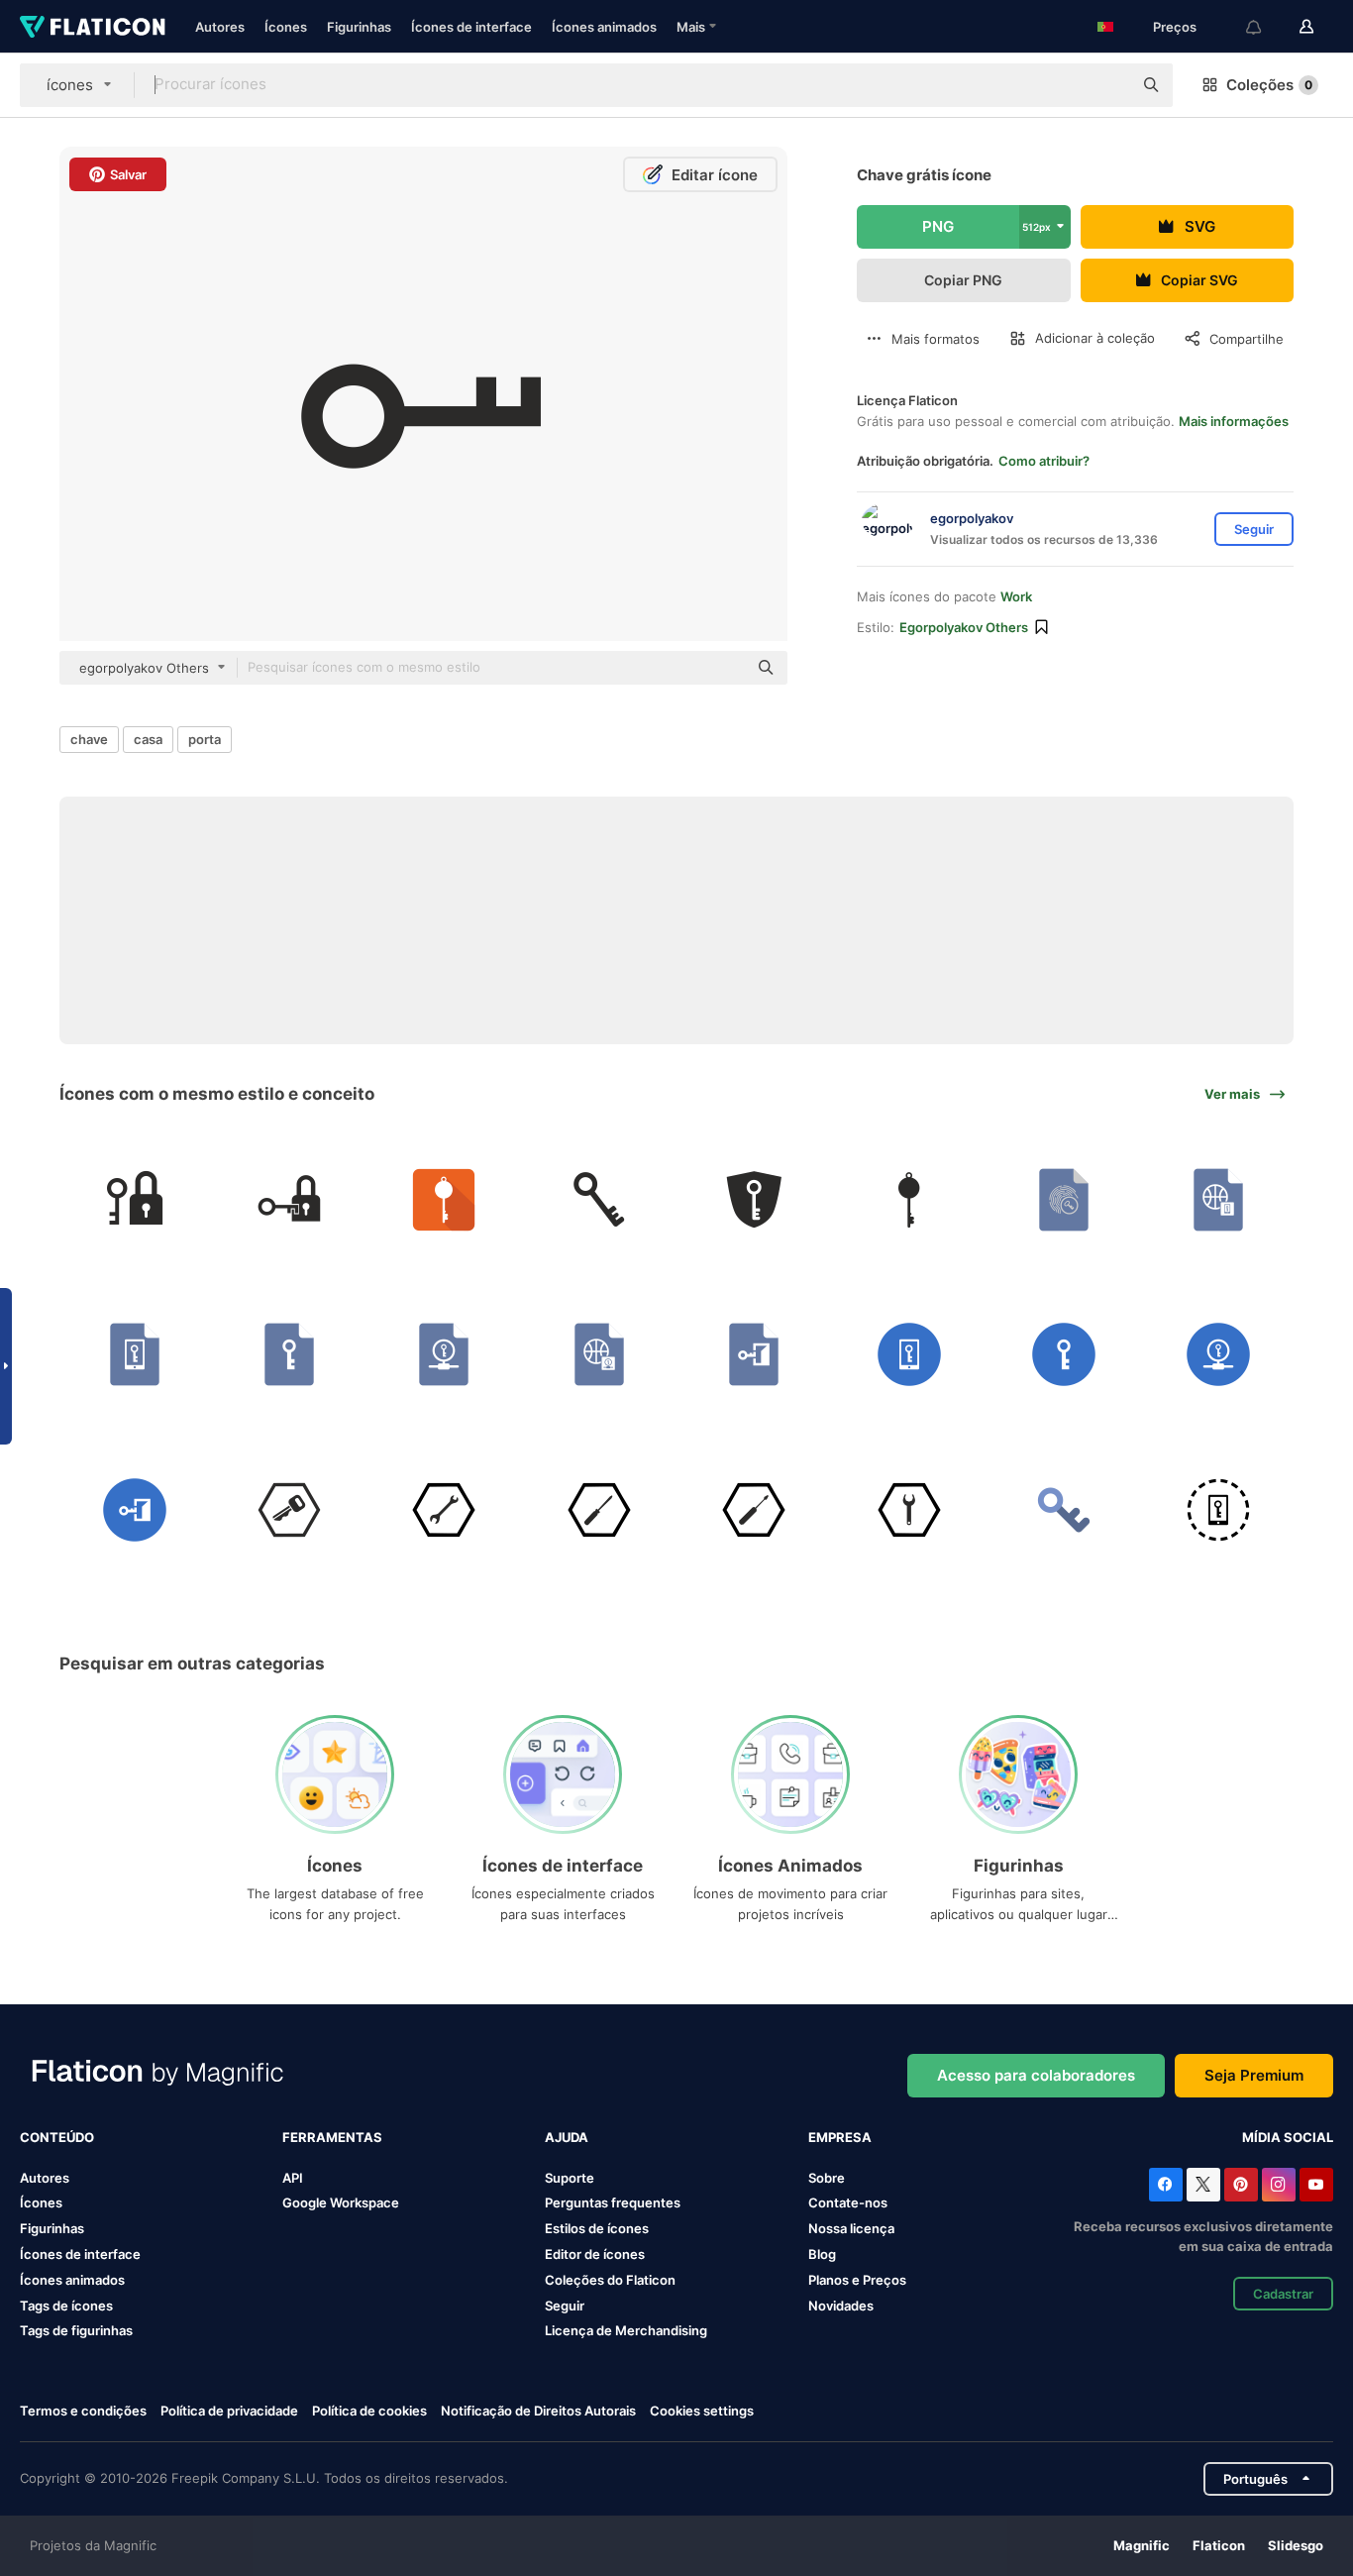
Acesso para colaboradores (1036, 2075)
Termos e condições (83, 2411)
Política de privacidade (229, 2411)
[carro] (289, 1509)
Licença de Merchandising (626, 2330)
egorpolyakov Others (964, 627)
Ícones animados (604, 27)
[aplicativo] (444, 1199)
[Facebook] (1166, 2185)
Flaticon (1219, 2545)
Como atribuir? (1044, 461)
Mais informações (1234, 421)
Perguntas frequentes (613, 2202)
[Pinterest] (1241, 2185)
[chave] (134, 1199)
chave (89, 739)
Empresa (840, 2137)
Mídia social (1288, 2137)
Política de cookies (369, 2411)
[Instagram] (1279, 2185)
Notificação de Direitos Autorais (538, 2411)
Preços (1175, 27)
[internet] (599, 1355)
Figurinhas (359, 27)
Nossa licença (851, 2228)
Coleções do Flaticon (610, 2280)
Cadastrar (1283, 2294)
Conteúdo (57, 2137)
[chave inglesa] (444, 1509)
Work (1016, 596)
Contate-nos (848, 2202)
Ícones (286, 27)
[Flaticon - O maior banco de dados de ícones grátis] (93, 27)
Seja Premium (1254, 2075)
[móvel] (1219, 1199)
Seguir (565, 2306)
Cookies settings (702, 2411)
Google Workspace (341, 2202)
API (293, 2178)
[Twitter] (1203, 2185)
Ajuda (567, 2137)
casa (148, 739)
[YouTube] (1316, 2185)
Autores (220, 27)
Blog (822, 2254)
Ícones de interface (471, 27)
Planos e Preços (857, 2280)
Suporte (570, 2178)
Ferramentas (332, 2137)
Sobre (827, 2178)
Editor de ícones (595, 2254)
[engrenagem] (909, 1509)
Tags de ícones (66, 2306)
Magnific (1142, 2545)
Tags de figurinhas (76, 2330)
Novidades (841, 2306)
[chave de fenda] (599, 1509)
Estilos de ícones (597, 2228)
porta (205, 739)
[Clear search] (1107, 85)
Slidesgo (1296, 2545)
